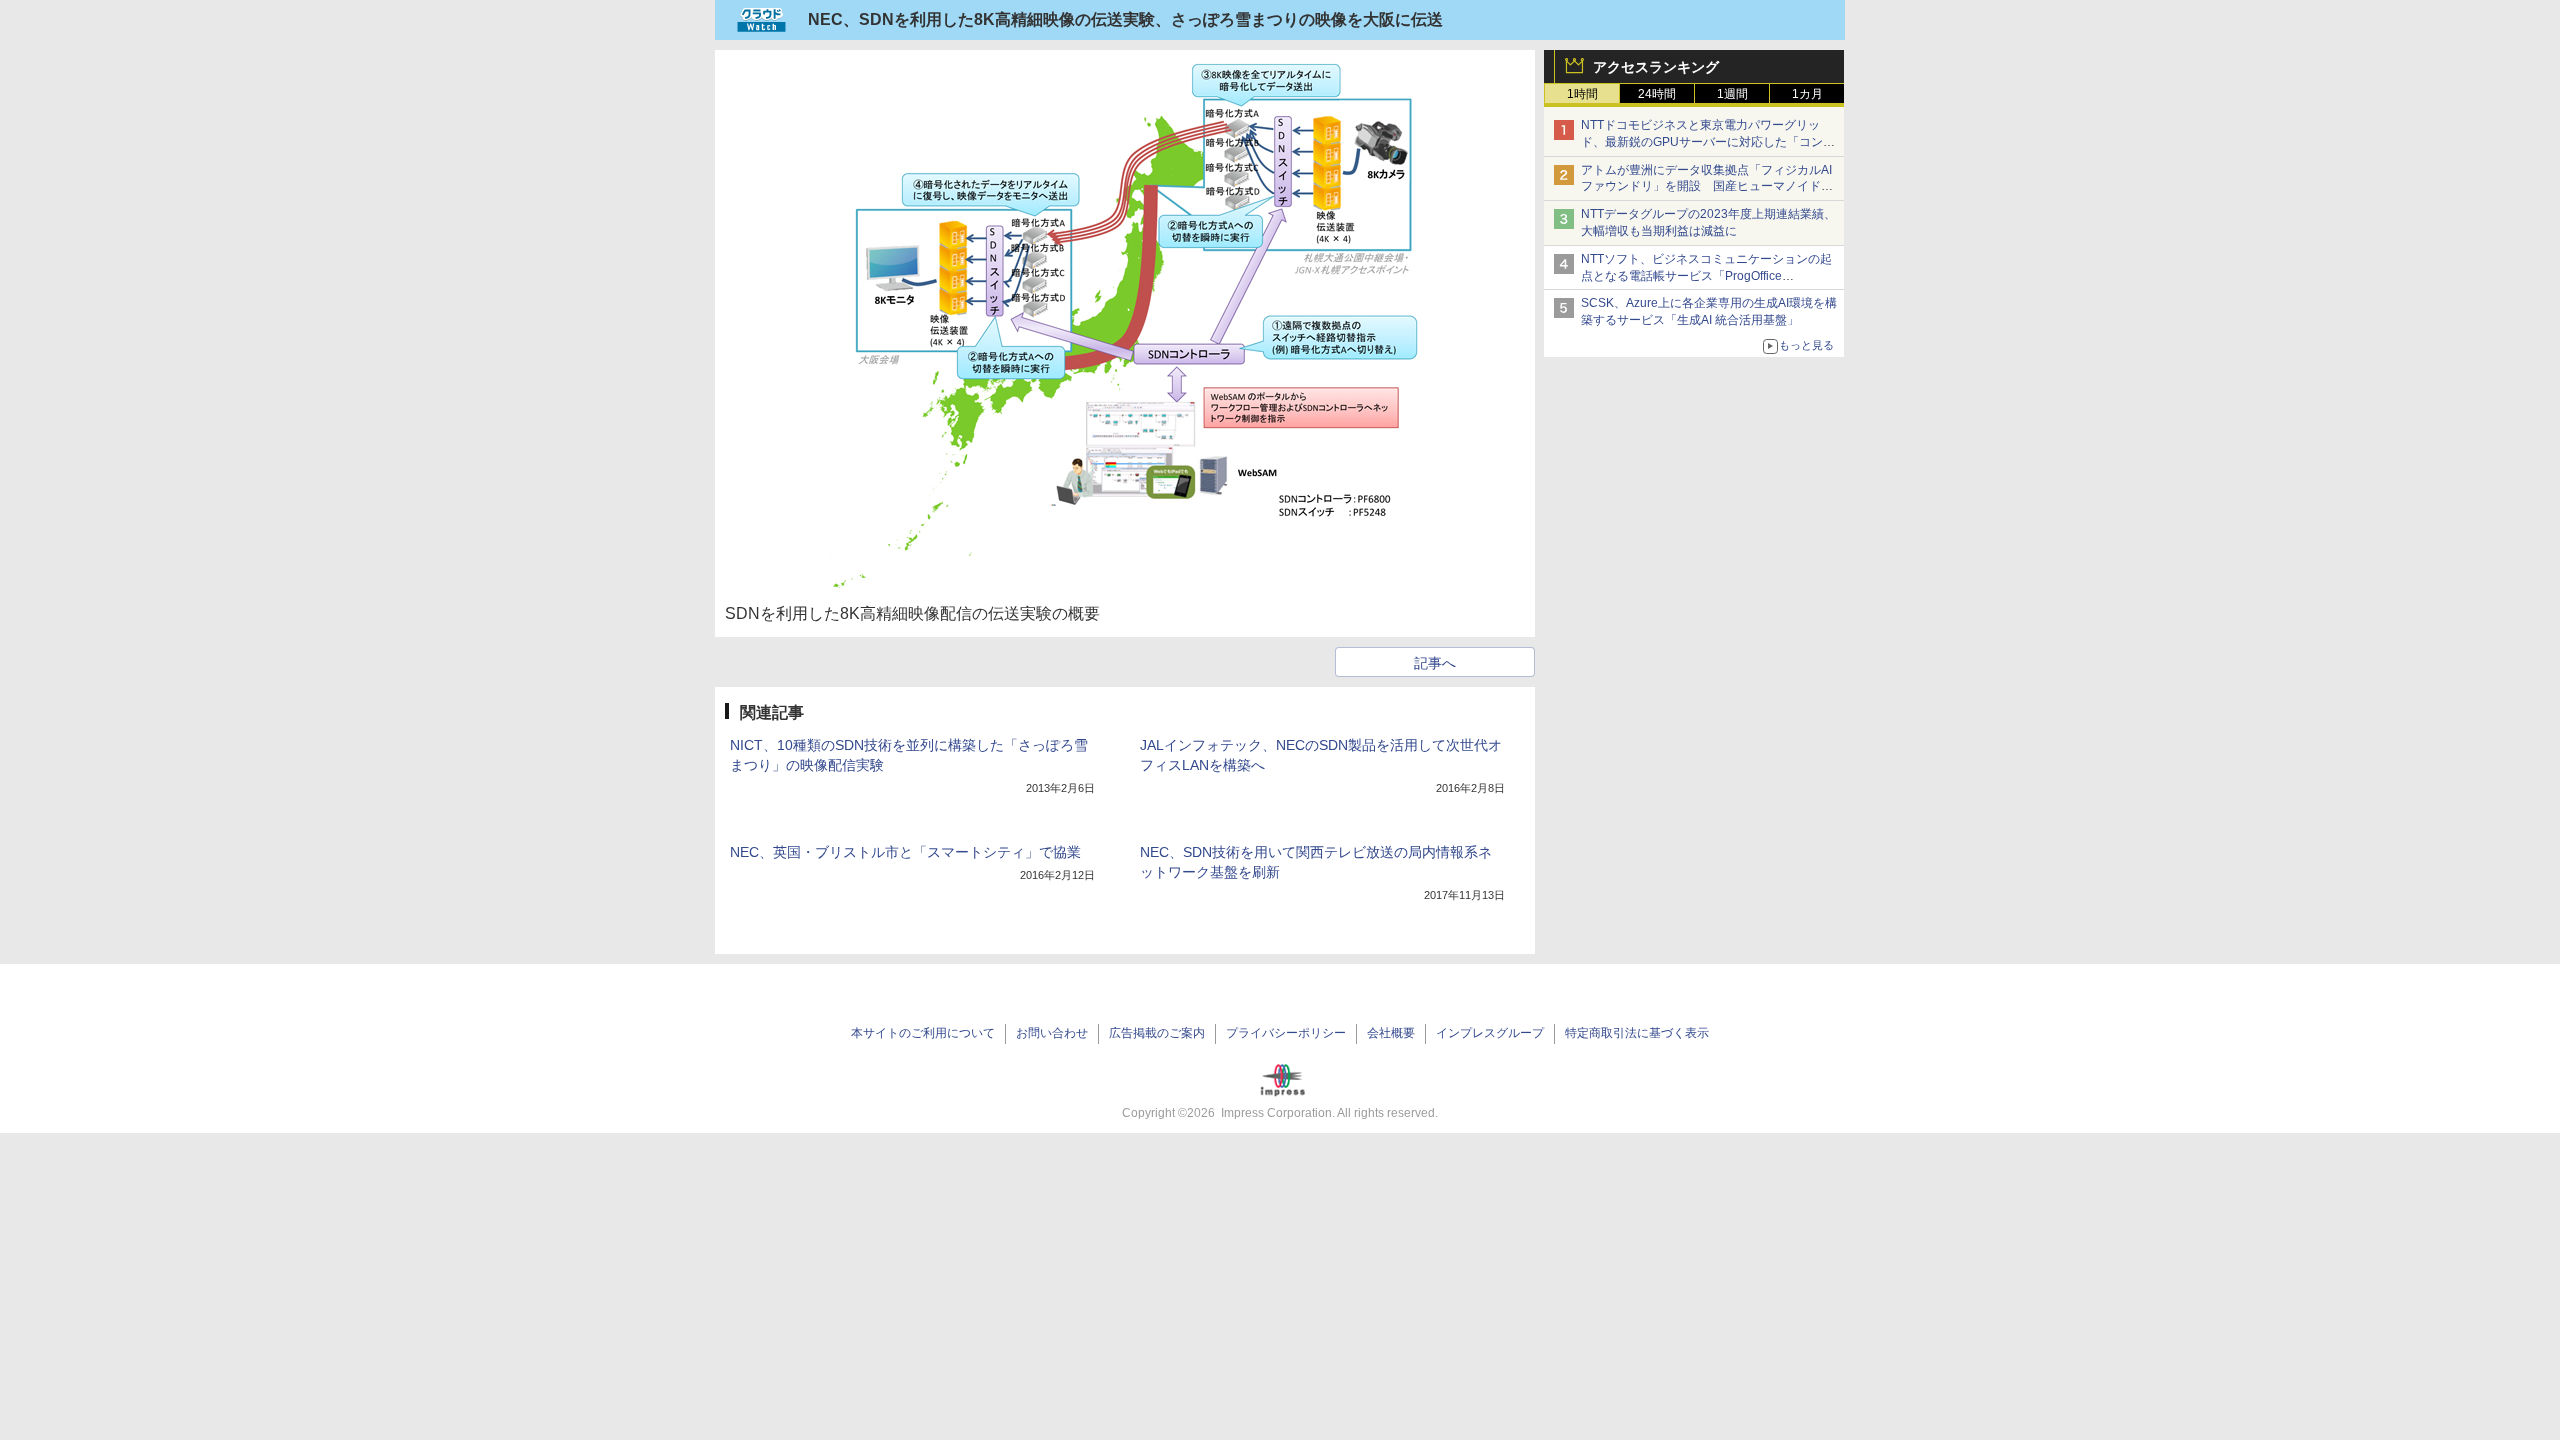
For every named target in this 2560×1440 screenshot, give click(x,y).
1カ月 (1807, 94)
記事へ (1435, 663)
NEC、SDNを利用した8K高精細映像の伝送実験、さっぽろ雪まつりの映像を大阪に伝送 (1125, 19)
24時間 (1657, 94)
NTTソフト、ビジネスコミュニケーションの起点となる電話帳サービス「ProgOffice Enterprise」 (1706, 276)
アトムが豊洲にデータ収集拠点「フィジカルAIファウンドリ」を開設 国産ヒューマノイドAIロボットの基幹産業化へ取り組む (1706, 187)
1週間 (1732, 94)
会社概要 (1391, 1033)
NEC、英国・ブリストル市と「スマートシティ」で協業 (905, 852)
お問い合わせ (1052, 1033)
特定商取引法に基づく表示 (1637, 1033)
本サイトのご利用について (923, 1033)
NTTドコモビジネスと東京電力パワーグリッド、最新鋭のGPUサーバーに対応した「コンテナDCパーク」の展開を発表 (1708, 142)
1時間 (1582, 94)
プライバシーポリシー (1286, 1033)
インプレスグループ (1490, 1033)
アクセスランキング (1656, 67)
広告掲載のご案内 (1157, 1033)
